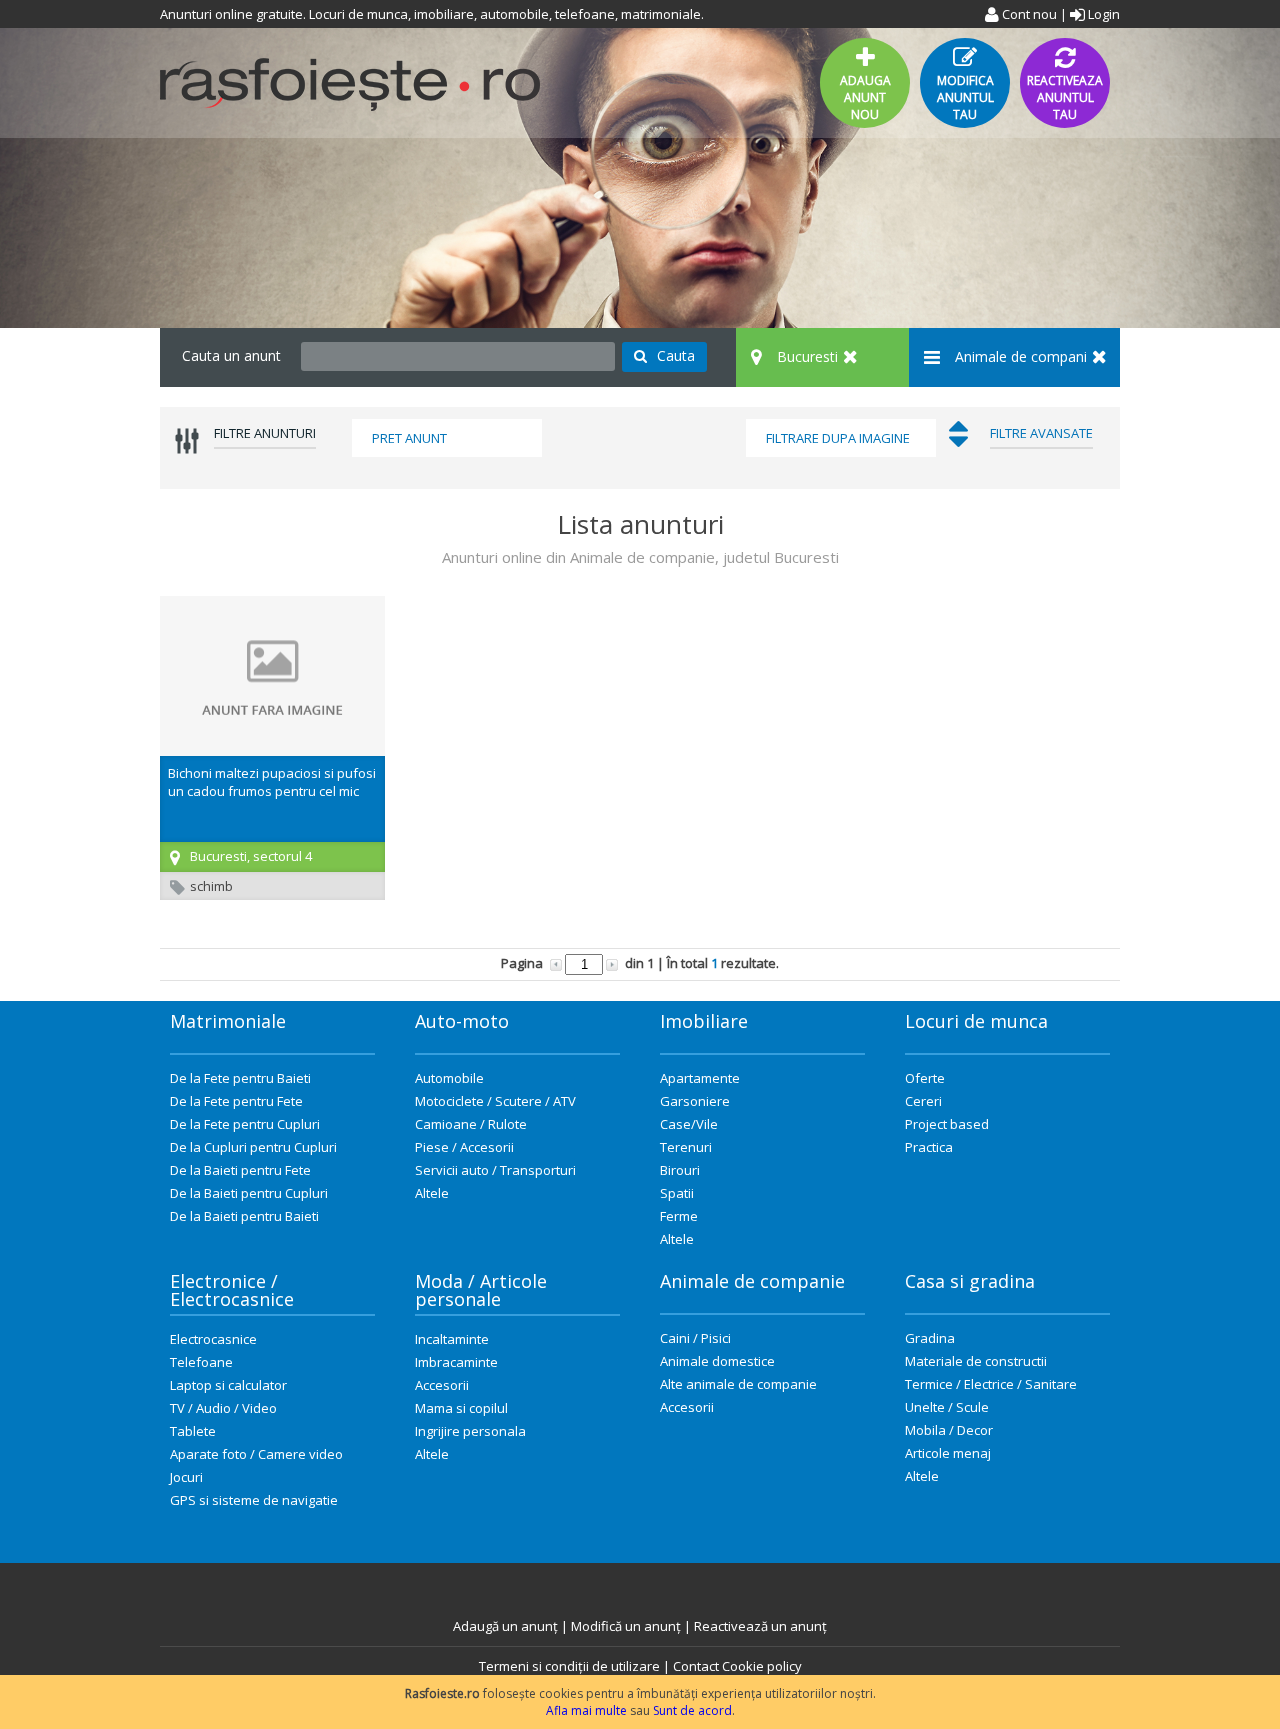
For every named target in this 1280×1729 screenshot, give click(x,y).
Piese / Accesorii (464, 1147)
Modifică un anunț (626, 1626)
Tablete (193, 1431)
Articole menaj (948, 1453)
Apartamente (700, 1078)
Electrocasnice (213, 1339)
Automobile (449, 1078)
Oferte (925, 1078)
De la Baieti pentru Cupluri (249, 1193)
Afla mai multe (586, 1710)
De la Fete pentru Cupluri (245, 1124)
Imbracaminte (456, 1362)
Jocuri (186, 1477)
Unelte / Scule (947, 1407)
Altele (432, 1193)
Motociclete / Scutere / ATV (495, 1101)
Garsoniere (695, 1101)
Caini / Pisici (695, 1338)
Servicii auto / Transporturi (495, 1170)
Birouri (680, 1170)
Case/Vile (689, 1124)
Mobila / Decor (949, 1430)
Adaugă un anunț (505, 1626)
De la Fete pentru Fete (236, 1101)
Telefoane (201, 1362)
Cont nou (1028, 14)
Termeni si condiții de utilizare (569, 1666)
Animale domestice (717, 1361)
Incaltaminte (452, 1339)
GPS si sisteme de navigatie (254, 1500)
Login (1102, 14)
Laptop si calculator (228, 1385)
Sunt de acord (692, 1710)
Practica (929, 1147)
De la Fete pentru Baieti (240, 1078)
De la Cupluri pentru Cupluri (253, 1147)
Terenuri (686, 1147)
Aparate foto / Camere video (256, 1454)
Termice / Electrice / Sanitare (991, 1384)
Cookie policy (762, 1666)
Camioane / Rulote (471, 1124)
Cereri (923, 1101)
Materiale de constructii (976, 1361)
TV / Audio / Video (223, 1408)
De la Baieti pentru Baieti (244, 1216)
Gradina (930, 1338)
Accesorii (442, 1385)
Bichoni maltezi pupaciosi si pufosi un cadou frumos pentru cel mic (272, 782)
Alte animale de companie (738, 1384)
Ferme (679, 1216)
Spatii (677, 1193)
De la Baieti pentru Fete (240, 1170)
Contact (696, 1666)
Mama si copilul (461, 1408)
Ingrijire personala (470, 1431)
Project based (947, 1124)
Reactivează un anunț (760, 1626)
